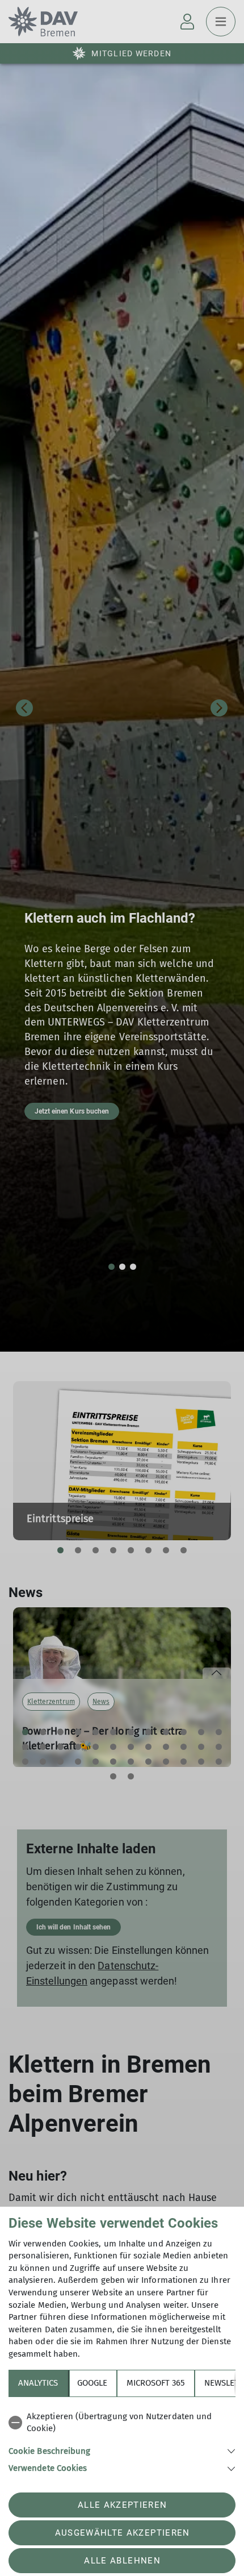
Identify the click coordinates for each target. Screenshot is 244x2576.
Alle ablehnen (122, 2561)
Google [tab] (92, 2383)
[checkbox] (122, 2423)
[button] (122, 2450)
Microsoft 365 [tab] (156, 2383)
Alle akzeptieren (122, 2505)
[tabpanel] (122, 2440)
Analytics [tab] (38, 2383)
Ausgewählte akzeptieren (123, 2533)
